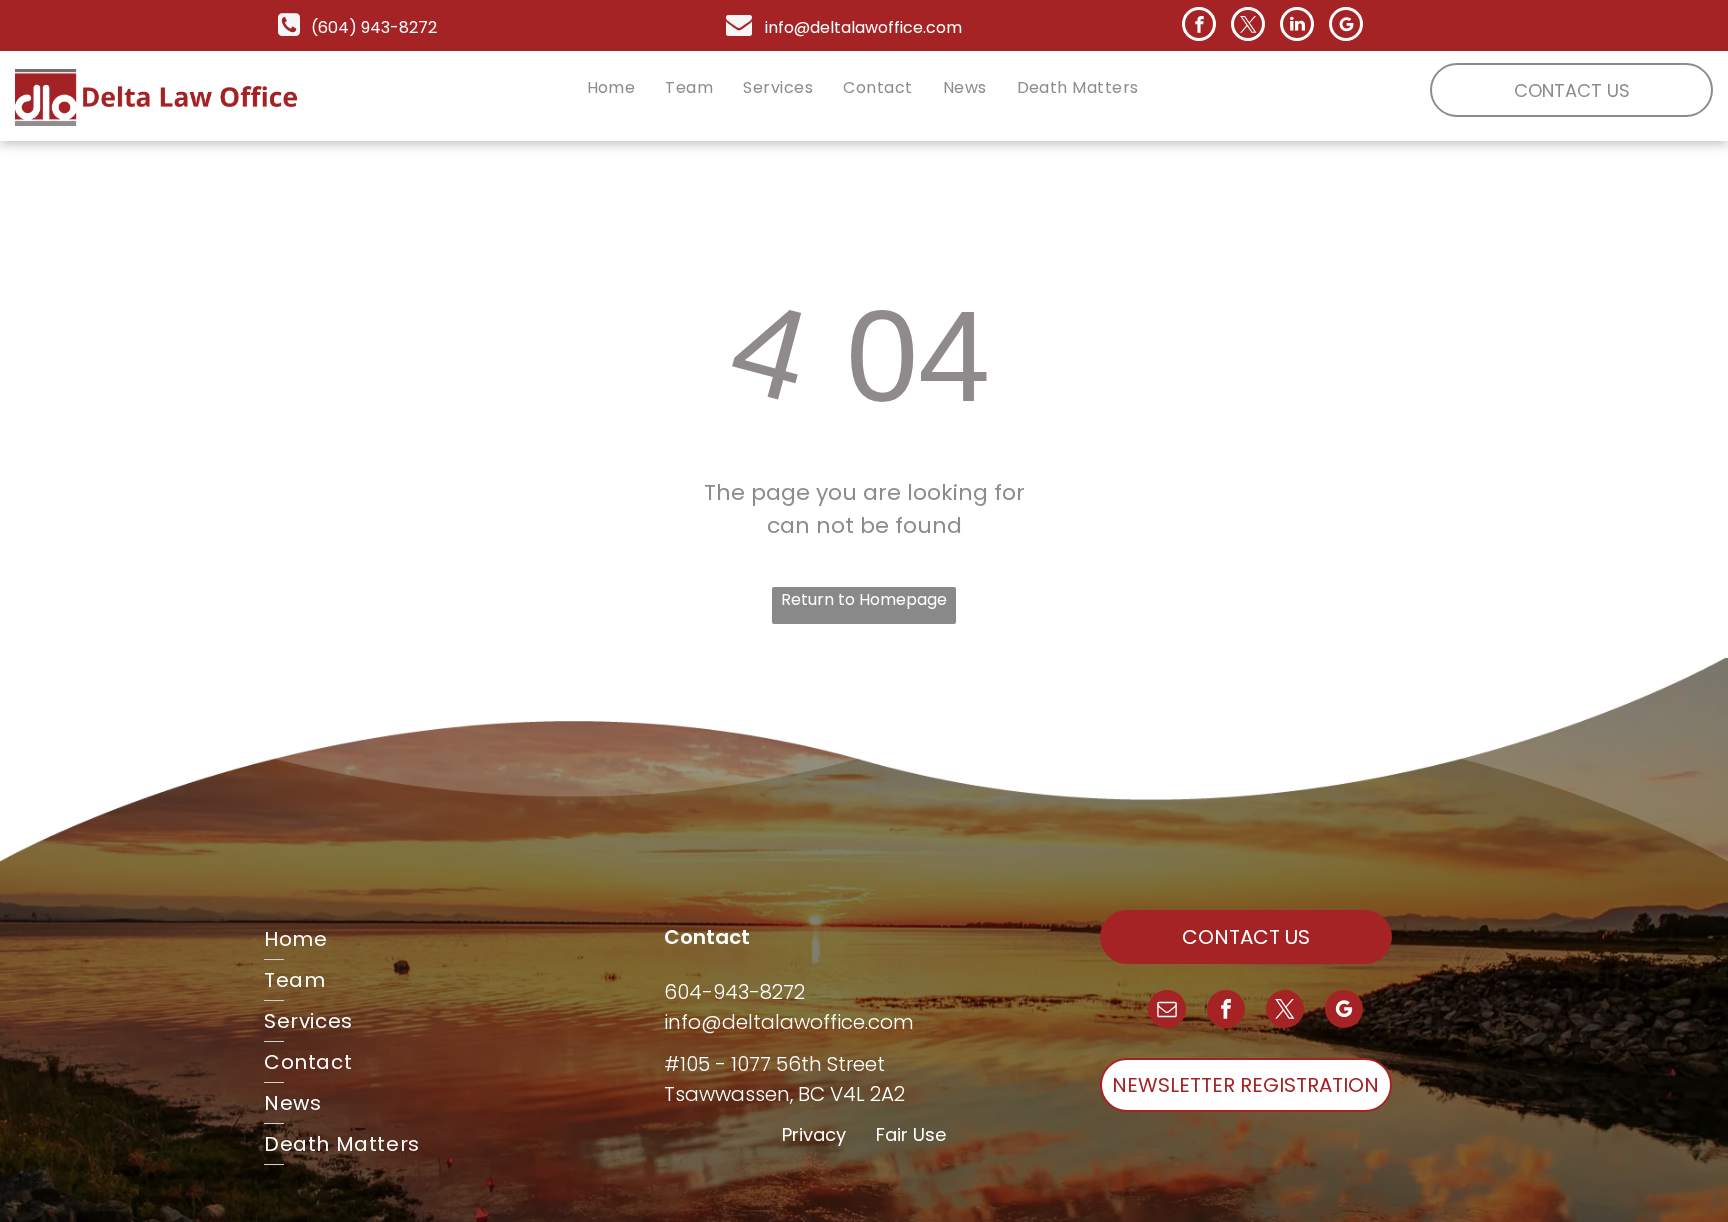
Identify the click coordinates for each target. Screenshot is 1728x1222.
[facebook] (1199, 26)
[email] (1167, 1011)
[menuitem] (611, 87)
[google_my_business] (1346, 26)
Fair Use (911, 1134)
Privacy (814, 1134)
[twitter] (1248, 26)
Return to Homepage (864, 599)
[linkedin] (1297, 26)
